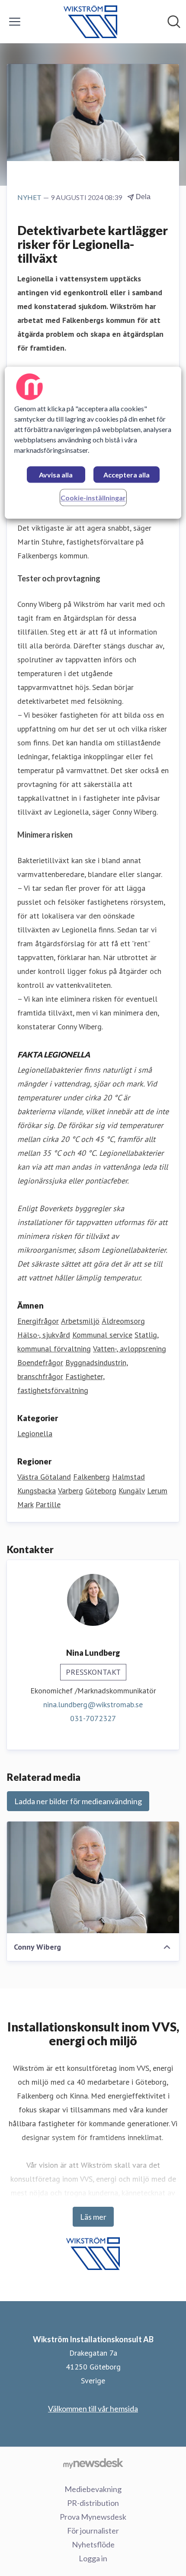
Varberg (71, 1491)
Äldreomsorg (123, 1321)
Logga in (93, 2558)
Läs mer (93, 2217)
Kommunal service (102, 1335)
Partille (48, 1504)
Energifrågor (38, 1321)
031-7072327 (93, 1718)
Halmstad (128, 1477)
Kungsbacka (37, 1491)
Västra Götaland (44, 1477)
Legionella (35, 1433)
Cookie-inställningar (93, 498)
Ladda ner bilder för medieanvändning (78, 1801)
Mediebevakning (93, 2489)
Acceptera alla (127, 475)
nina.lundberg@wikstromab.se (93, 1704)
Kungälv (132, 1491)
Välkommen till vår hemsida (93, 2408)
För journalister (93, 2531)
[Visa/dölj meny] (15, 22)
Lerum (157, 1491)
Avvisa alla (56, 475)
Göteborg (101, 1491)
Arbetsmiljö (80, 1321)
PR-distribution (93, 2503)
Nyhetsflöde (93, 2544)
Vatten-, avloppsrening (130, 1349)
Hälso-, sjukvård (44, 1335)
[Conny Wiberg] (93, 1877)
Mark (25, 1504)
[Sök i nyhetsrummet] (174, 22)
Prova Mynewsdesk (93, 2517)
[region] (93, 443)
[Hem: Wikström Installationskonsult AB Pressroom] (90, 22)
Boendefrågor (40, 1362)
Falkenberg (91, 1477)
